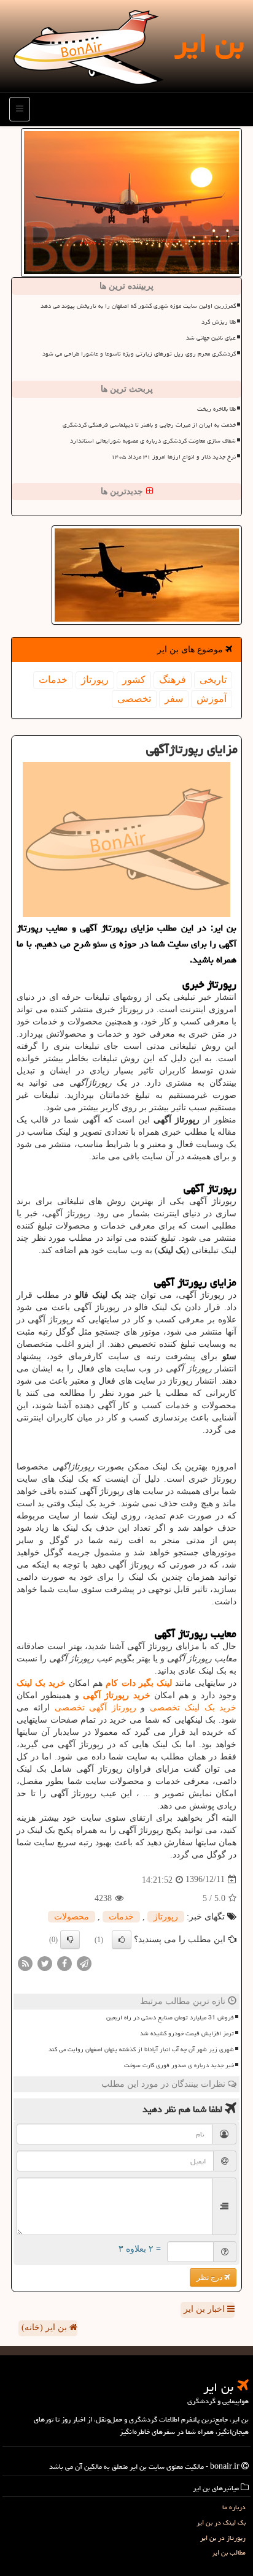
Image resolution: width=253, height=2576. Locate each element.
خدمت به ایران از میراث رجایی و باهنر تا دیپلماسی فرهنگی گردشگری (149, 425)
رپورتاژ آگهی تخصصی (95, 1708)
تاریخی (213, 680)
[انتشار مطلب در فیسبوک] (64, 1963)
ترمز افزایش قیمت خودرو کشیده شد (187, 2033)
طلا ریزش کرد (219, 322)
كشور (134, 680)
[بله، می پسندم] (122, 1940)
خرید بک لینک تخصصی (193, 1708)
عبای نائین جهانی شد (211, 338)
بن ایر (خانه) (45, 2327)
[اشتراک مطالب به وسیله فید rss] (25, 1963)
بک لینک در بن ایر (221, 2522)
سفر (174, 699)
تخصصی (134, 699)
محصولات (72, 1917)
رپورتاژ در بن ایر (223, 2538)
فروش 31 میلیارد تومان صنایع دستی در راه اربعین (170, 2018)
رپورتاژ (95, 680)
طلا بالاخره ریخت (216, 409)
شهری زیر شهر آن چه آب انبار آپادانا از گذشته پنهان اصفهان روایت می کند (141, 2049)
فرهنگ (173, 680)
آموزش (212, 699)
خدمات (53, 680)
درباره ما (234, 2507)
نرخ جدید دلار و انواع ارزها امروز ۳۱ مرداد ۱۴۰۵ (173, 457)
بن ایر (209, 43)
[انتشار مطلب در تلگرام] (84, 1963)
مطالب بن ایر (229, 2552)
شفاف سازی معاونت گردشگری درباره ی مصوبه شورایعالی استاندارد (153, 441)
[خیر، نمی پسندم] (70, 1940)
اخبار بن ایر (205, 2309)
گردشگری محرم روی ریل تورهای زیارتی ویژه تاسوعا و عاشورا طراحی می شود (139, 354)
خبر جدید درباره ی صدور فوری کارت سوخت (179, 2065)
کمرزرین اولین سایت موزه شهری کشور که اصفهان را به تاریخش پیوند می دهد (138, 306)
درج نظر (210, 2277)
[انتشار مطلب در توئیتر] (45, 1963)
